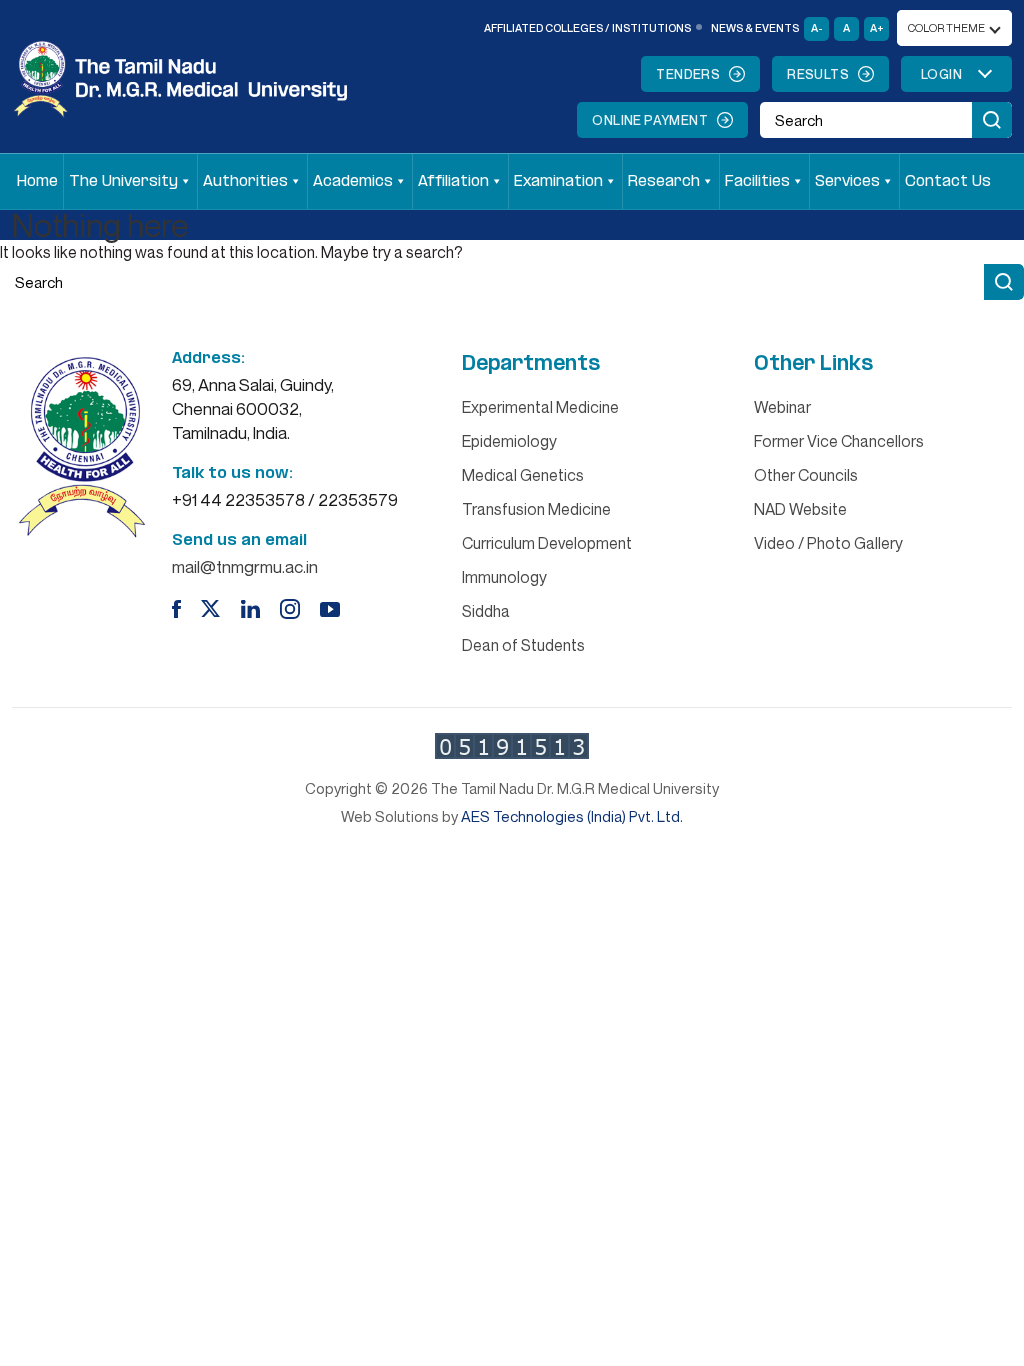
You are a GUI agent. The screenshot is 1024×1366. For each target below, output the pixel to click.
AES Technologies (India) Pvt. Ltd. (572, 816)
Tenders (688, 74)
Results (818, 74)
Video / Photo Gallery (828, 543)
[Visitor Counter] (512, 746)
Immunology (504, 577)
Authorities (245, 181)
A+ (877, 27)
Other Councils (806, 475)
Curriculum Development (547, 543)
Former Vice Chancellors (839, 441)
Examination (558, 181)
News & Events (755, 27)
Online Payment (650, 120)
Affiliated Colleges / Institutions (587, 27)
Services (847, 181)
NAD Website (800, 509)
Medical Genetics (523, 475)
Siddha (486, 611)
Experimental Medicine (540, 407)
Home (37, 181)
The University (123, 181)
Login (941, 74)
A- (816, 27)
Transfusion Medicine (536, 509)
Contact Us (948, 181)
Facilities (757, 181)
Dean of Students (523, 645)
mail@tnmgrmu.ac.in (245, 566)
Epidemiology (509, 441)
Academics (353, 181)
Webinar (782, 407)
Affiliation (453, 181)
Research (664, 181)
